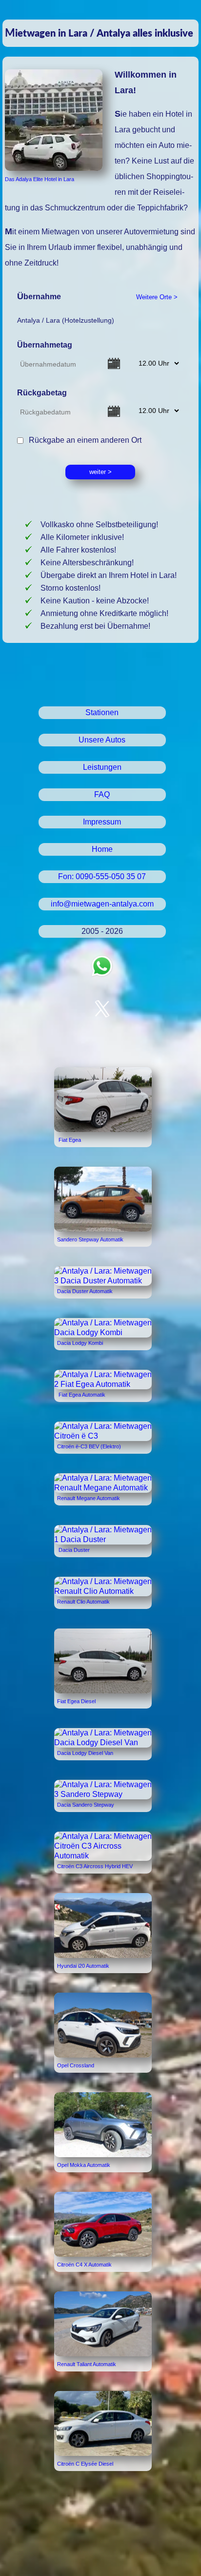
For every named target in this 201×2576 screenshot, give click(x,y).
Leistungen (102, 767)
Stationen (102, 712)
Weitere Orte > (157, 297)
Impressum (102, 822)
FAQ (102, 794)
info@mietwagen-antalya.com (102, 904)
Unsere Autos (102, 740)
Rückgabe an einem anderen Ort (83, 440)
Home (102, 849)
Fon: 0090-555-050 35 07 (102, 876)
